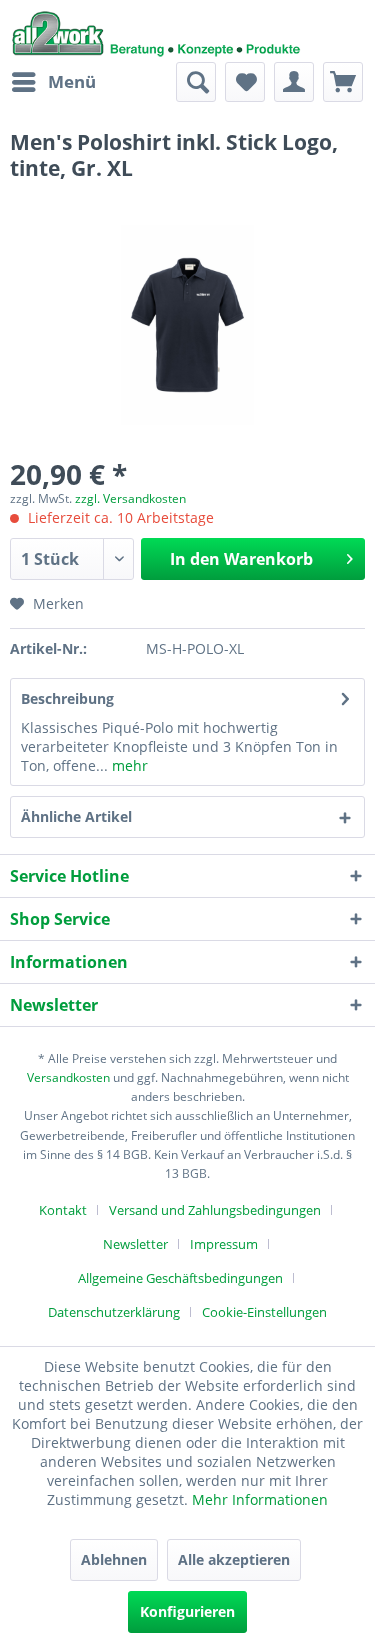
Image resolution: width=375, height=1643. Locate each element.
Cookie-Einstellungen (264, 1312)
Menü (72, 81)
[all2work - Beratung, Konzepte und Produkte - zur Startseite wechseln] (156, 31)
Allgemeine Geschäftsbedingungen (180, 1278)
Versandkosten (68, 1077)
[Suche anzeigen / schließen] (196, 82)
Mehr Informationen (260, 1499)
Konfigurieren (187, 1611)
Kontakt (63, 1210)
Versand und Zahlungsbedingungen (215, 1210)
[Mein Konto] (294, 82)
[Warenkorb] (343, 82)
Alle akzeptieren (234, 1559)
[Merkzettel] (245, 82)
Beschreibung (67, 698)
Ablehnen (114, 1559)
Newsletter (135, 1244)
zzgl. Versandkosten (130, 498)
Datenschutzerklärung (114, 1312)
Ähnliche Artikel (76, 816)
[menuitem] (53, 82)
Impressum (224, 1244)
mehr (128, 765)
